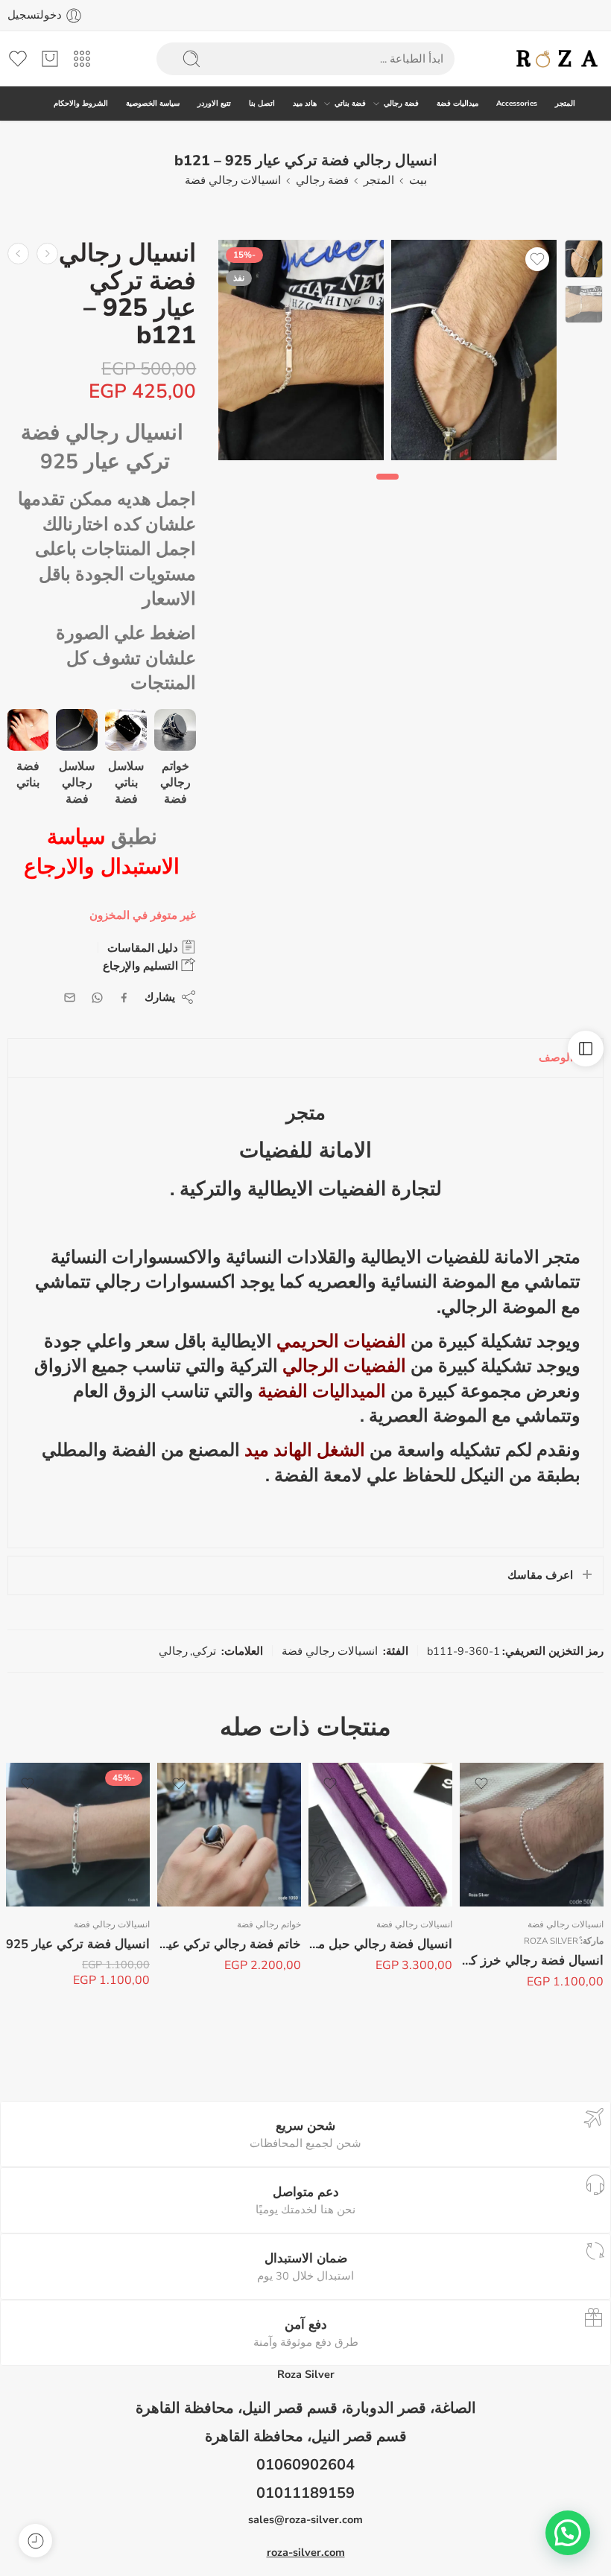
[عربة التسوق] (50, 59)
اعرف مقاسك (540, 1575)
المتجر (565, 103)
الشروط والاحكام (81, 103)
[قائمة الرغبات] (537, 259)
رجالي (173, 1651)
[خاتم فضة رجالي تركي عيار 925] (229, 1835)
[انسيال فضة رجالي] (584, 259)
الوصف (556, 1058)
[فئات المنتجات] (82, 59)
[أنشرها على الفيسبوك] (124, 998)
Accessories (517, 103)
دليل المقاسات (144, 948)
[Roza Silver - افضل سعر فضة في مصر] (558, 59)
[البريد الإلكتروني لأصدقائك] (70, 998)
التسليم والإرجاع (142, 966)
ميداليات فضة (458, 103)
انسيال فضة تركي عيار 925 (78, 1944)
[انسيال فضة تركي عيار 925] (78, 1835)
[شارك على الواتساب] (97, 998)
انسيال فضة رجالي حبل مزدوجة (380, 1944)
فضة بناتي (350, 103)
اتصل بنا (262, 103)
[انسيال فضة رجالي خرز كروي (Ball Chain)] (532, 1835)
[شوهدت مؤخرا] (35, 2541)
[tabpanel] (474, 354)
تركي (204, 1651)
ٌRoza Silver (551, 1941)
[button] (568, 2533)
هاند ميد (305, 103)
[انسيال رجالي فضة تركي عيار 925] (47, 254)
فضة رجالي (401, 103)
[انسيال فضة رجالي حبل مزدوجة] (380, 1835)
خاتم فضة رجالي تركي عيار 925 (229, 1944)
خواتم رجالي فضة (269, 1924)
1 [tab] (388, 489)
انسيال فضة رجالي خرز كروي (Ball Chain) (532, 1960)
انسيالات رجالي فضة (233, 180)
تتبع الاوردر (214, 103)
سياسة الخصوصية (153, 103)
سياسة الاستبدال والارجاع (102, 852)
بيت (418, 180)
